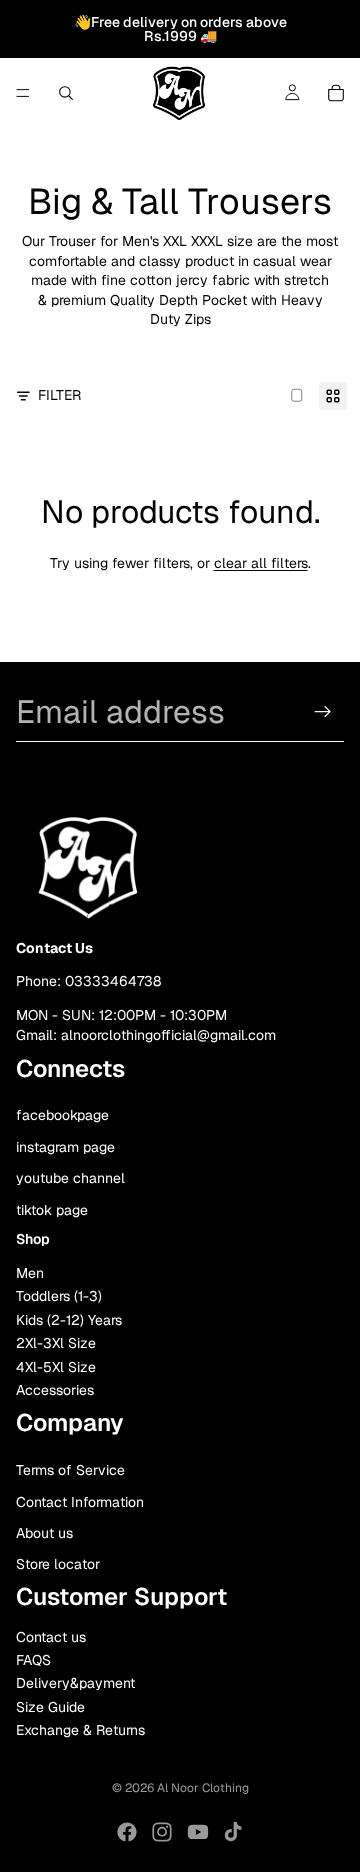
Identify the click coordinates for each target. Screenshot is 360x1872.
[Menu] (23, 93)
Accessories (55, 1390)
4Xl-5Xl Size (56, 1367)
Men (30, 1273)
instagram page (65, 1146)
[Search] (66, 93)
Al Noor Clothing (203, 1788)
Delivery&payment (75, 1683)
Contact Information (80, 1501)
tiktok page (52, 1210)
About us (44, 1533)
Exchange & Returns (80, 1730)
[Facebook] (127, 1832)
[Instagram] (162, 1832)
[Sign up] (323, 712)
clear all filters (261, 563)
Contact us (51, 1636)
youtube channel (70, 1178)
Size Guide (50, 1707)
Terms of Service (70, 1470)
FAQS (33, 1660)
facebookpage (62, 1115)
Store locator (58, 1564)
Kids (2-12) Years (69, 1320)
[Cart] (336, 93)
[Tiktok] (233, 1832)
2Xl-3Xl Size (56, 1343)
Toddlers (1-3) (59, 1296)
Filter (59, 395)
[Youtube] (198, 1832)
